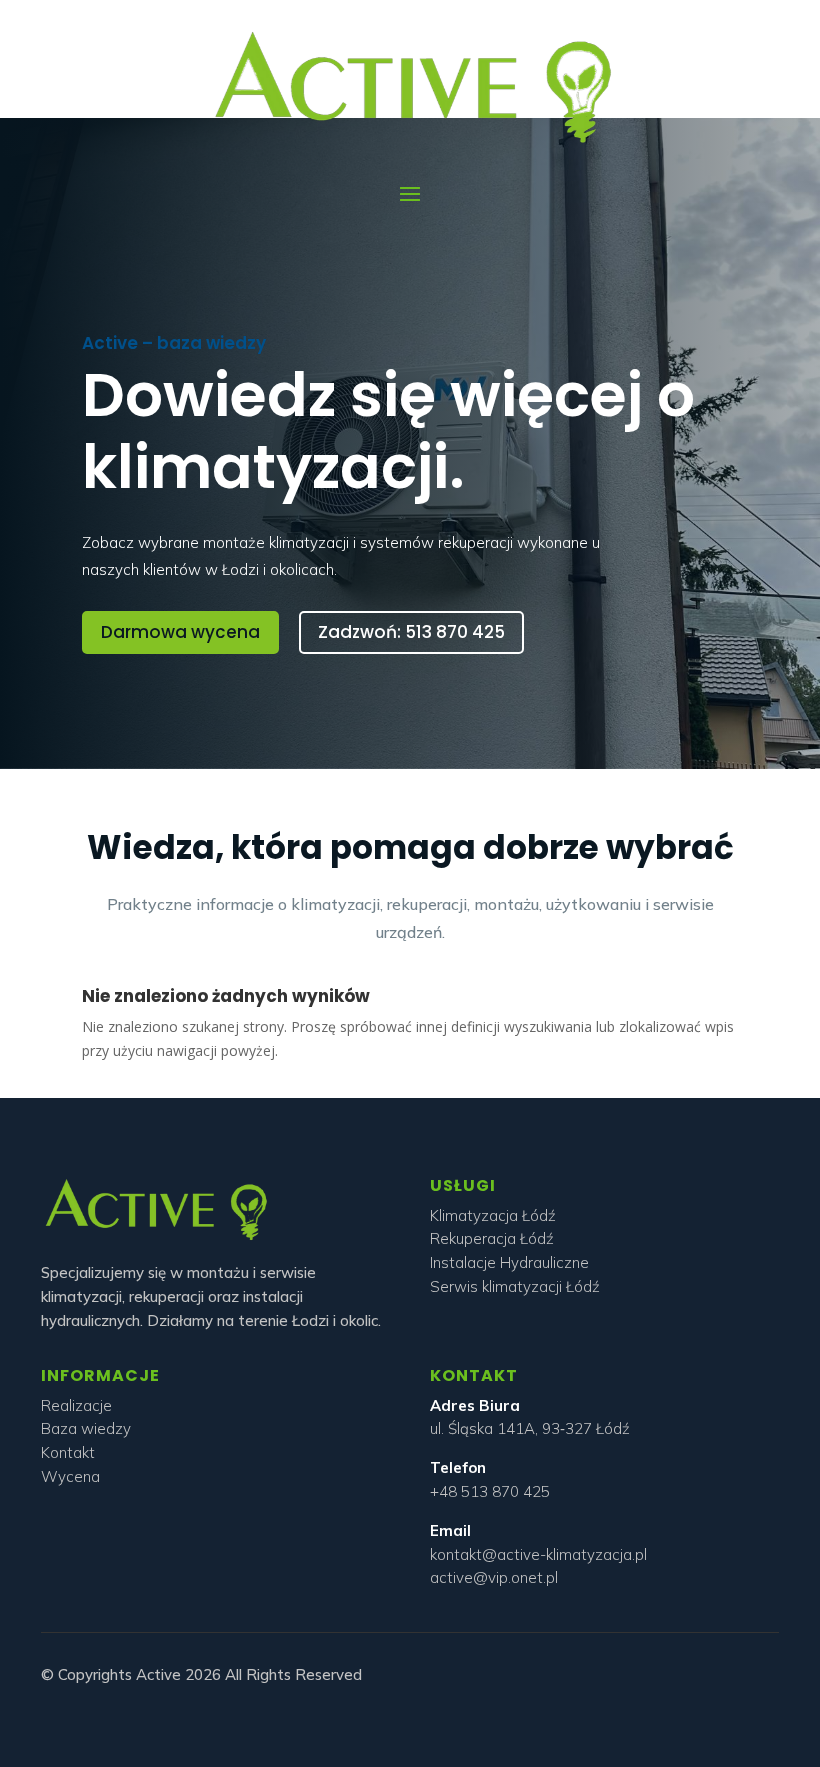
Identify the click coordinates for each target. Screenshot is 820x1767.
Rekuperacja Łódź (492, 1238)
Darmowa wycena (180, 632)
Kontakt (68, 1452)
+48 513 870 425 (490, 1491)
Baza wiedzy (86, 1428)
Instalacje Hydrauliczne (509, 1262)
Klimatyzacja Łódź (493, 1215)
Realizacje (76, 1405)
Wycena (70, 1476)
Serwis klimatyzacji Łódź (515, 1286)
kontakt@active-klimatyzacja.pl (538, 1554)
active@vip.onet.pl (494, 1577)
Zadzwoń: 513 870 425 (411, 632)
